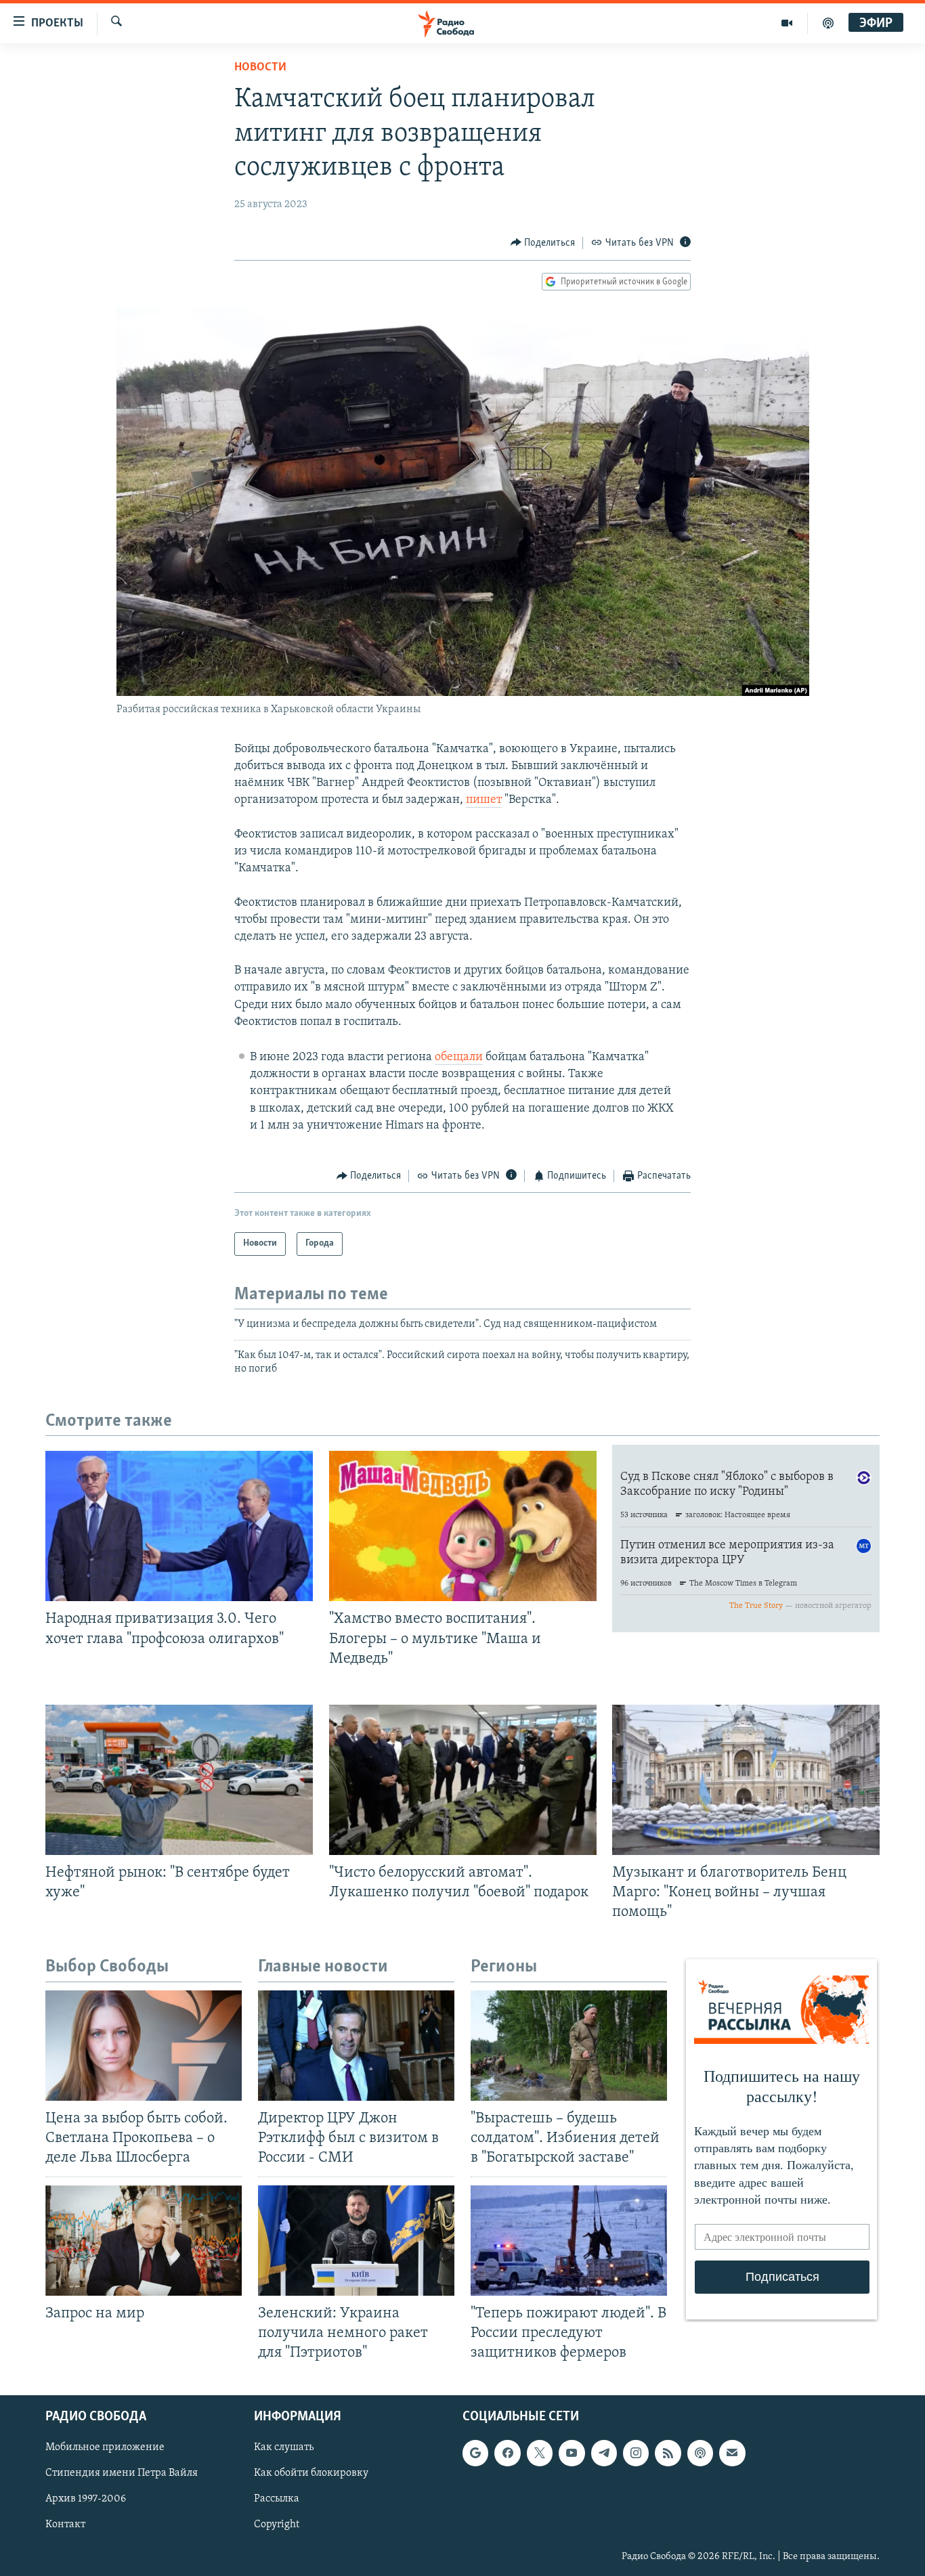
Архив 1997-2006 (86, 2499)
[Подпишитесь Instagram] (636, 2453)
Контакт (65, 2525)
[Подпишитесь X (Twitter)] (540, 2453)
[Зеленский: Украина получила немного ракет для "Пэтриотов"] (356, 2241)
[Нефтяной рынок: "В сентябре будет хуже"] (179, 1780)
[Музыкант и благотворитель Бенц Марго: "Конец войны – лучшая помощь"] (746, 1780)
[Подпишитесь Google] (475, 2453)
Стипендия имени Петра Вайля (122, 2473)
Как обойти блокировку (311, 2473)
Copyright (277, 2525)
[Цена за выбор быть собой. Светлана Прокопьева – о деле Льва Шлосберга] (144, 2046)
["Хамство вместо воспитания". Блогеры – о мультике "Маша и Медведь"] (463, 1526)
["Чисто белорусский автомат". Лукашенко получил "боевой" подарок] (463, 1780)
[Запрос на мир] (144, 2241)
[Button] (543, 243)
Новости (260, 68)
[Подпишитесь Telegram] (604, 2453)
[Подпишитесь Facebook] (507, 2453)
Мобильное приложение (105, 2447)
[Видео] (787, 23)
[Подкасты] (700, 2453)
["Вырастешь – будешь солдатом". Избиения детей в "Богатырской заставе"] (569, 2046)
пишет (484, 800)
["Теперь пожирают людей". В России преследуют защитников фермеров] (569, 2241)
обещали (459, 1057)
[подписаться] (732, 2453)
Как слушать (284, 2447)
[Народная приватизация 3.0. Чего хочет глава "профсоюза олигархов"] (179, 1526)
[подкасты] (828, 23)
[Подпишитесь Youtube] (572, 2453)
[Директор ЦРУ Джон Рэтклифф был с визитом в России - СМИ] (356, 2046)
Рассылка (277, 2499)
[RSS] (668, 2453)
